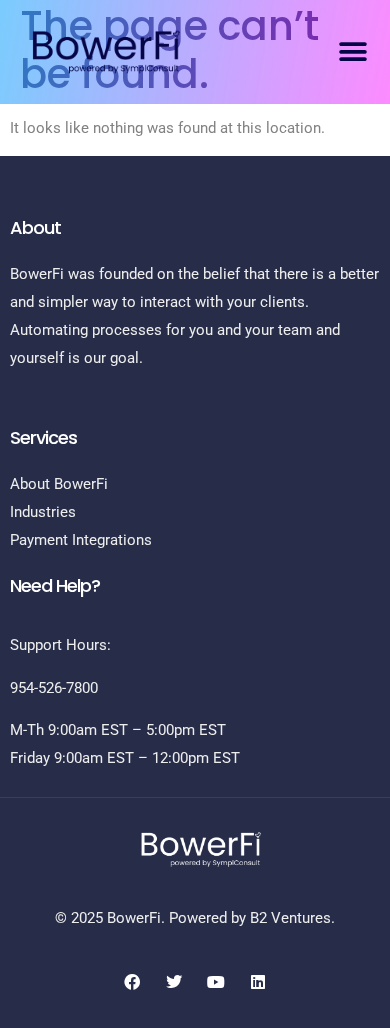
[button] (352, 51)
